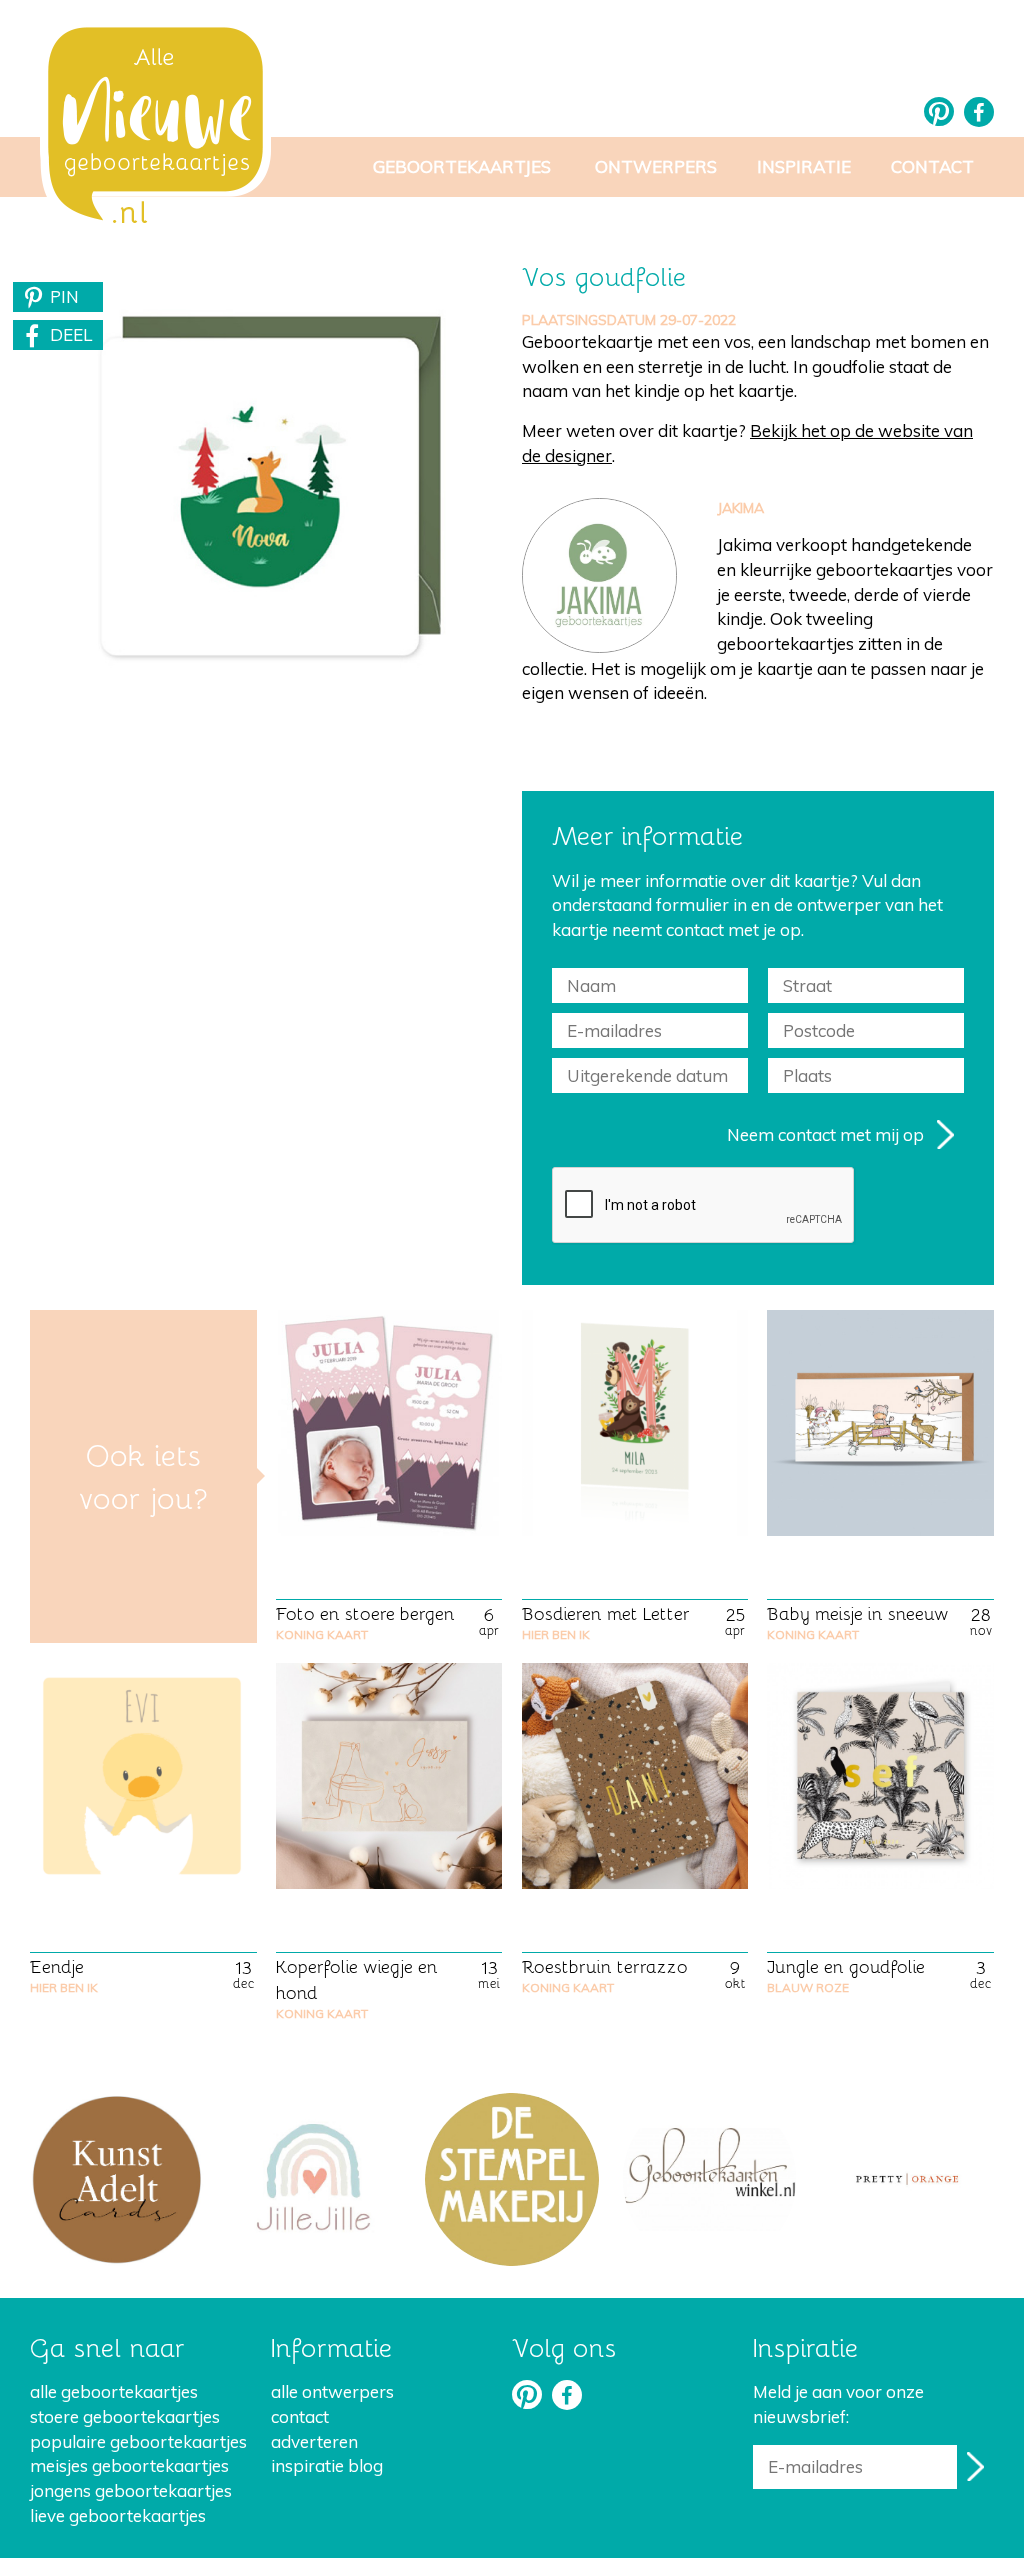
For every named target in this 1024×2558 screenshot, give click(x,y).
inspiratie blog (327, 2465)
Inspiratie (804, 166)
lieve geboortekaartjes (118, 2515)
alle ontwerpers (332, 2391)
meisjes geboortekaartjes (129, 2465)
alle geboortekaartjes (114, 2391)
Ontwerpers (656, 166)
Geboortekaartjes (462, 166)
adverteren (314, 2441)
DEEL (71, 334)
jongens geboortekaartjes (131, 2490)
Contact (932, 166)
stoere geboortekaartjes (125, 2416)
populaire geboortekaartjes (138, 2441)
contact (300, 2416)
